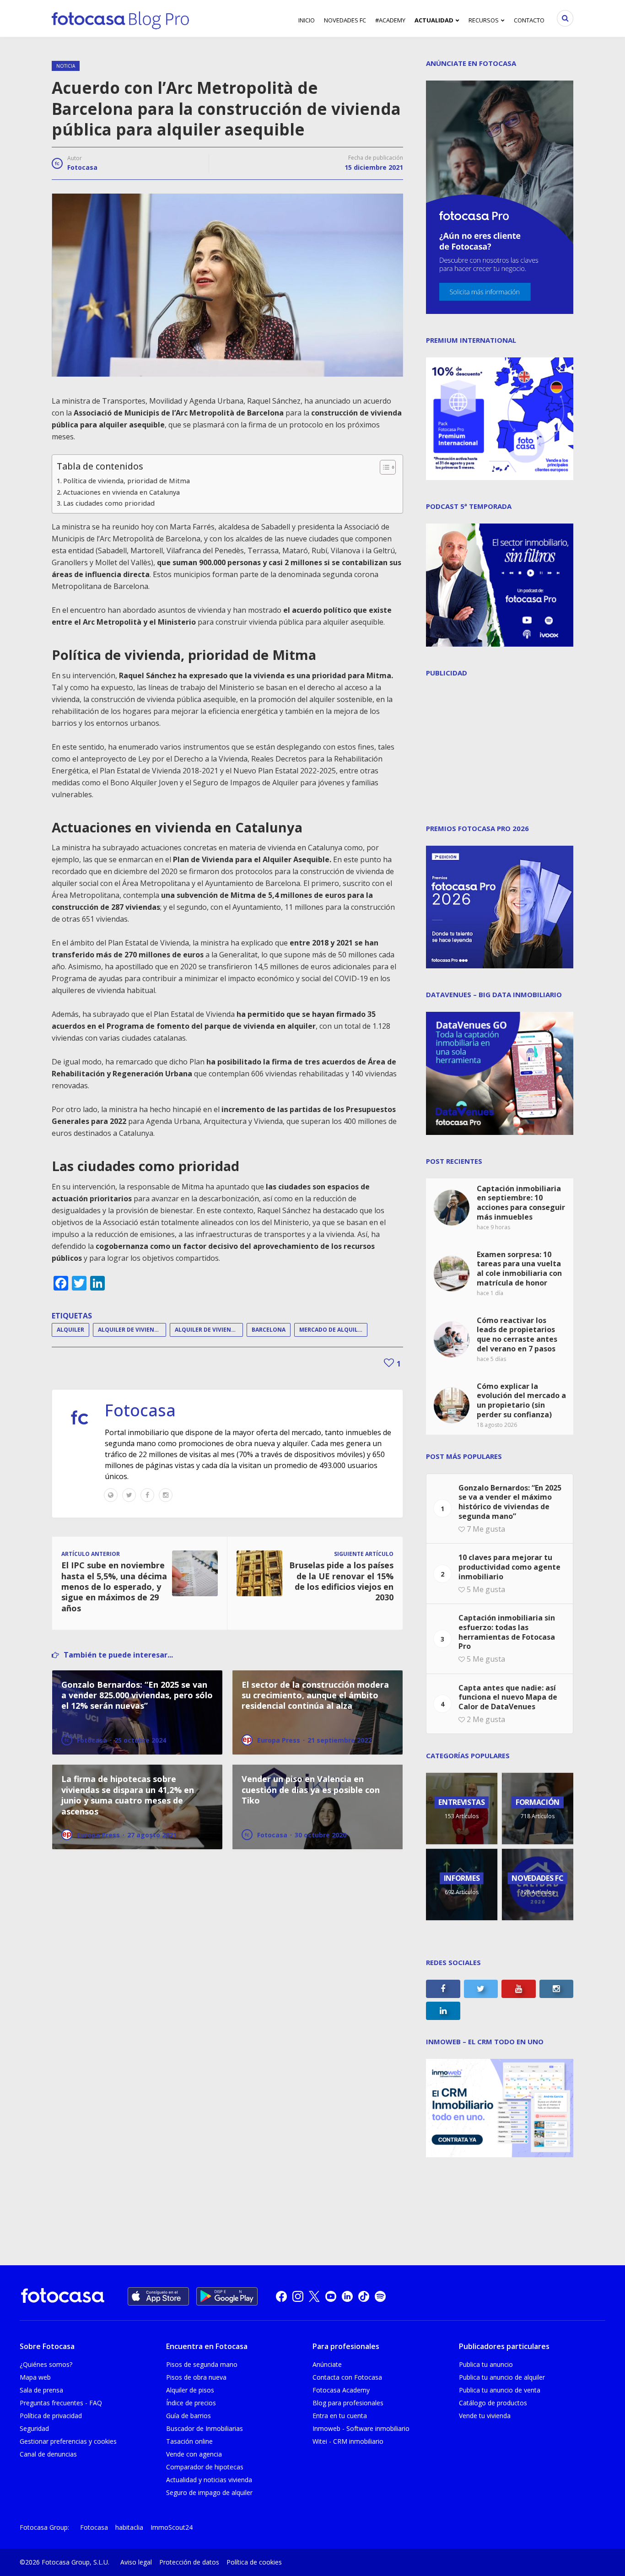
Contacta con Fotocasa (347, 2377)
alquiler (70, 1330)
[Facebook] (147, 1495)
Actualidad (434, 20)
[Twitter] (129, 1495)
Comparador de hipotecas (205, 2467)
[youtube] (331, 2296)
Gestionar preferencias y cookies (68, 2441)
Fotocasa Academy (341, 2390)
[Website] (111, 1495)
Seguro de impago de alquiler (209, 2492)
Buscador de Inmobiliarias (205, 2428)
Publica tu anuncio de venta (500, 2390)
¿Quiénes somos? (46, 2364)
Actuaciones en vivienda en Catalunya (121, 492)
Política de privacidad (51, 2416)
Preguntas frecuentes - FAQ (61, 2403)
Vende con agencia (194, 2454)
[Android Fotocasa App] (227, 2296)
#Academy (390, 20)
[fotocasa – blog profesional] (120, 18)
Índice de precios (191, 2403)
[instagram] (298, 2296)
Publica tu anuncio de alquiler (502, 2377)
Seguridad (34, 2428)
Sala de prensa (41, 2390)
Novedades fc (345, 20)
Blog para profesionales (348, 2403)
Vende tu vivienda (485, 2416)
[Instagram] (166, 1495)
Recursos (484, 20)
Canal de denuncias (48, 2454)
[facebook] (281, 2296)
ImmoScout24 (172, 2527)
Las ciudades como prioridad (109, 503)
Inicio (307, 20)
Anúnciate (327, 2364)
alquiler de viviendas (208, 1330)
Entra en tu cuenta (340, 2416)
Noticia (66, 66)
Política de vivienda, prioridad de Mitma (127, 481)
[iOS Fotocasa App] (158, 2296)
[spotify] (380, 2296)
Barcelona (269, 1330)
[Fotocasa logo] (63, 2297)
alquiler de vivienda (130, 1330)
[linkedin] (347, 2296)
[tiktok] (364, 2296)
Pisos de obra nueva (196, 2377)
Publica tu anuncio (486, 2364)
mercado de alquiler (332, 1330)
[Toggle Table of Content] (383, 467)
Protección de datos (189, 2562)
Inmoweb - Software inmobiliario (361, 2428)
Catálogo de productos (493, 2403)
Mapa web (35, 2377)
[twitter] (314, 2296)
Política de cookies (254, 2562)
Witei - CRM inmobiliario (348, 2441)
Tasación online (189, 2441)
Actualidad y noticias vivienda (209, 2480)
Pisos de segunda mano (202, 2364)
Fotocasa (82, 167)
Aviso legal (136, 2562)
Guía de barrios (189, 2416)
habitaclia (129, 2527)
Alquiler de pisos (190, 2390)
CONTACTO (529, 20)
